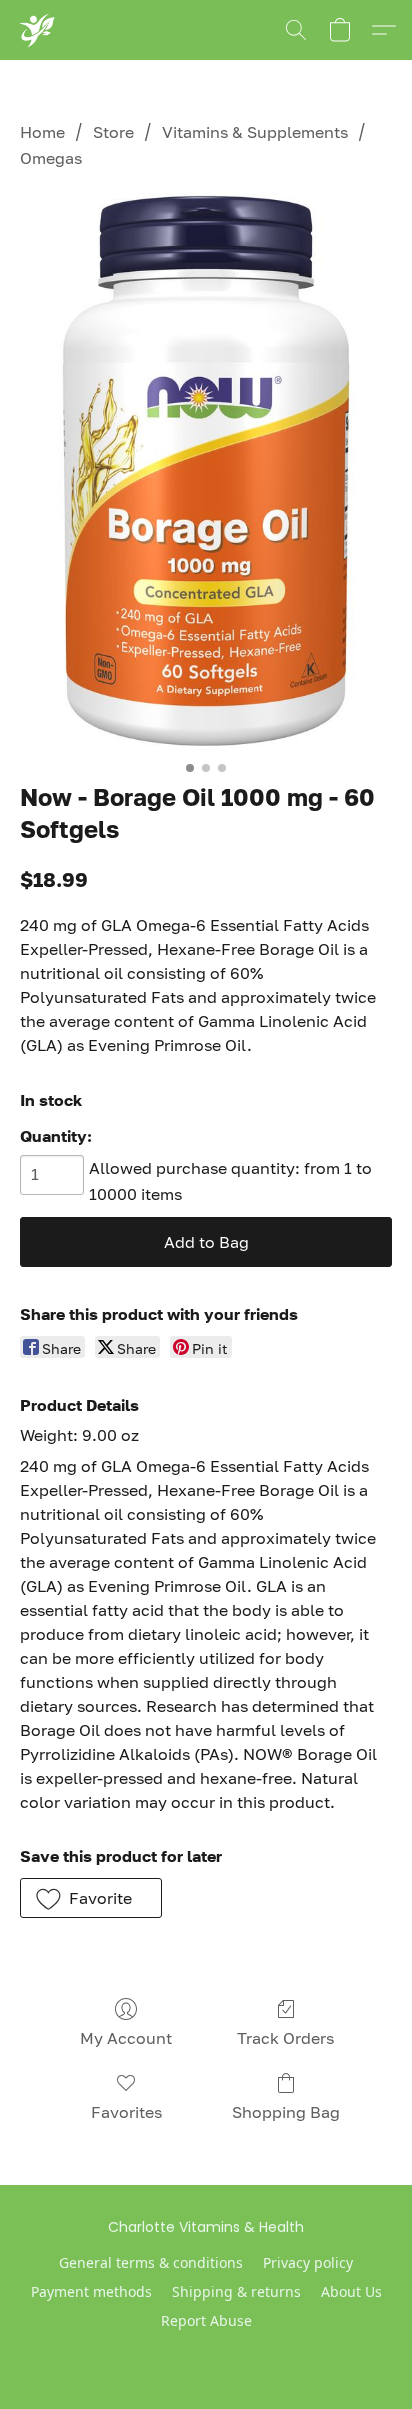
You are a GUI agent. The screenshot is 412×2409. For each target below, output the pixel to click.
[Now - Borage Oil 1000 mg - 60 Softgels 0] (206, 472)
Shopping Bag (286, 2112)
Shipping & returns (236, 2291)
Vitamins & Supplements (255, 132)
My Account (126, 2038)
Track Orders (285, 2038)
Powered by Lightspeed (206, 2355)
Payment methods (91, 2291)
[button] (36, 30)
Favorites (126, 2112)
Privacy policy (308, 2262)
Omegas (51, 158)
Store (113, 132)
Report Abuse (206, 2320)
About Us (351, 2291)
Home (42, 132)
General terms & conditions (151, 2262)
